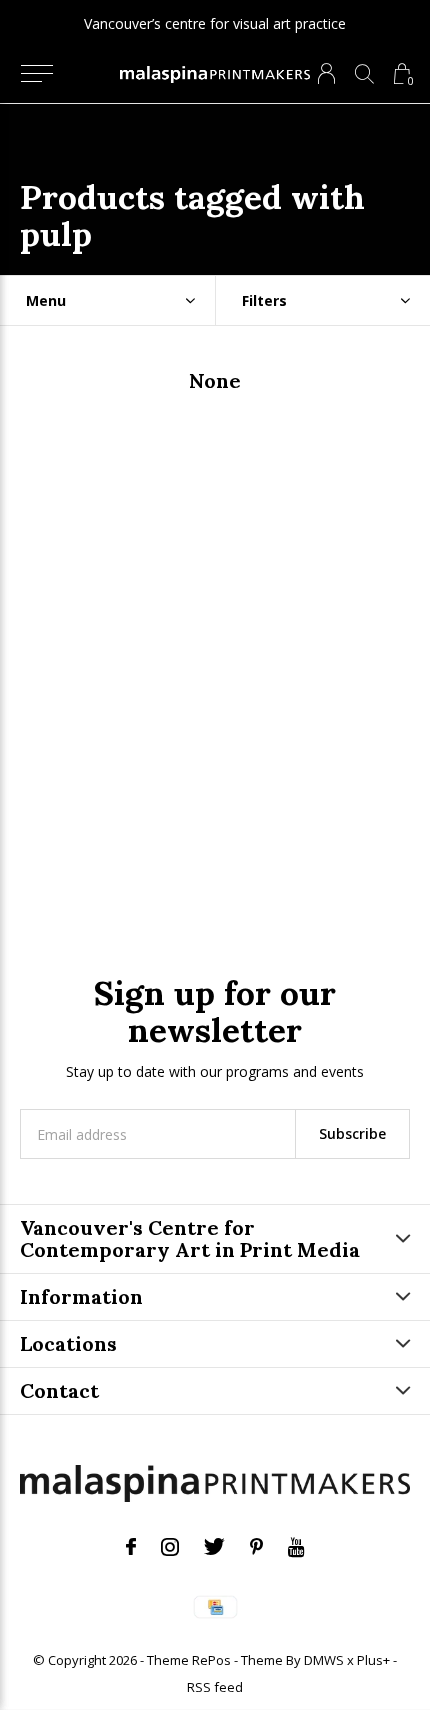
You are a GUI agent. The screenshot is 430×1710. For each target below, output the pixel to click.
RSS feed (215, 1687)
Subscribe (352, 1133)
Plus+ (373, 1660)
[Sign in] (326, 73)
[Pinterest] (256, 1547)
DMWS (324, 1660)
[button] (36, 74)
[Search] (364, 73)
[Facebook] (131, 1547)
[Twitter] (214, 1547)
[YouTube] (296, 1547)
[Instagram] (170, 1547)
